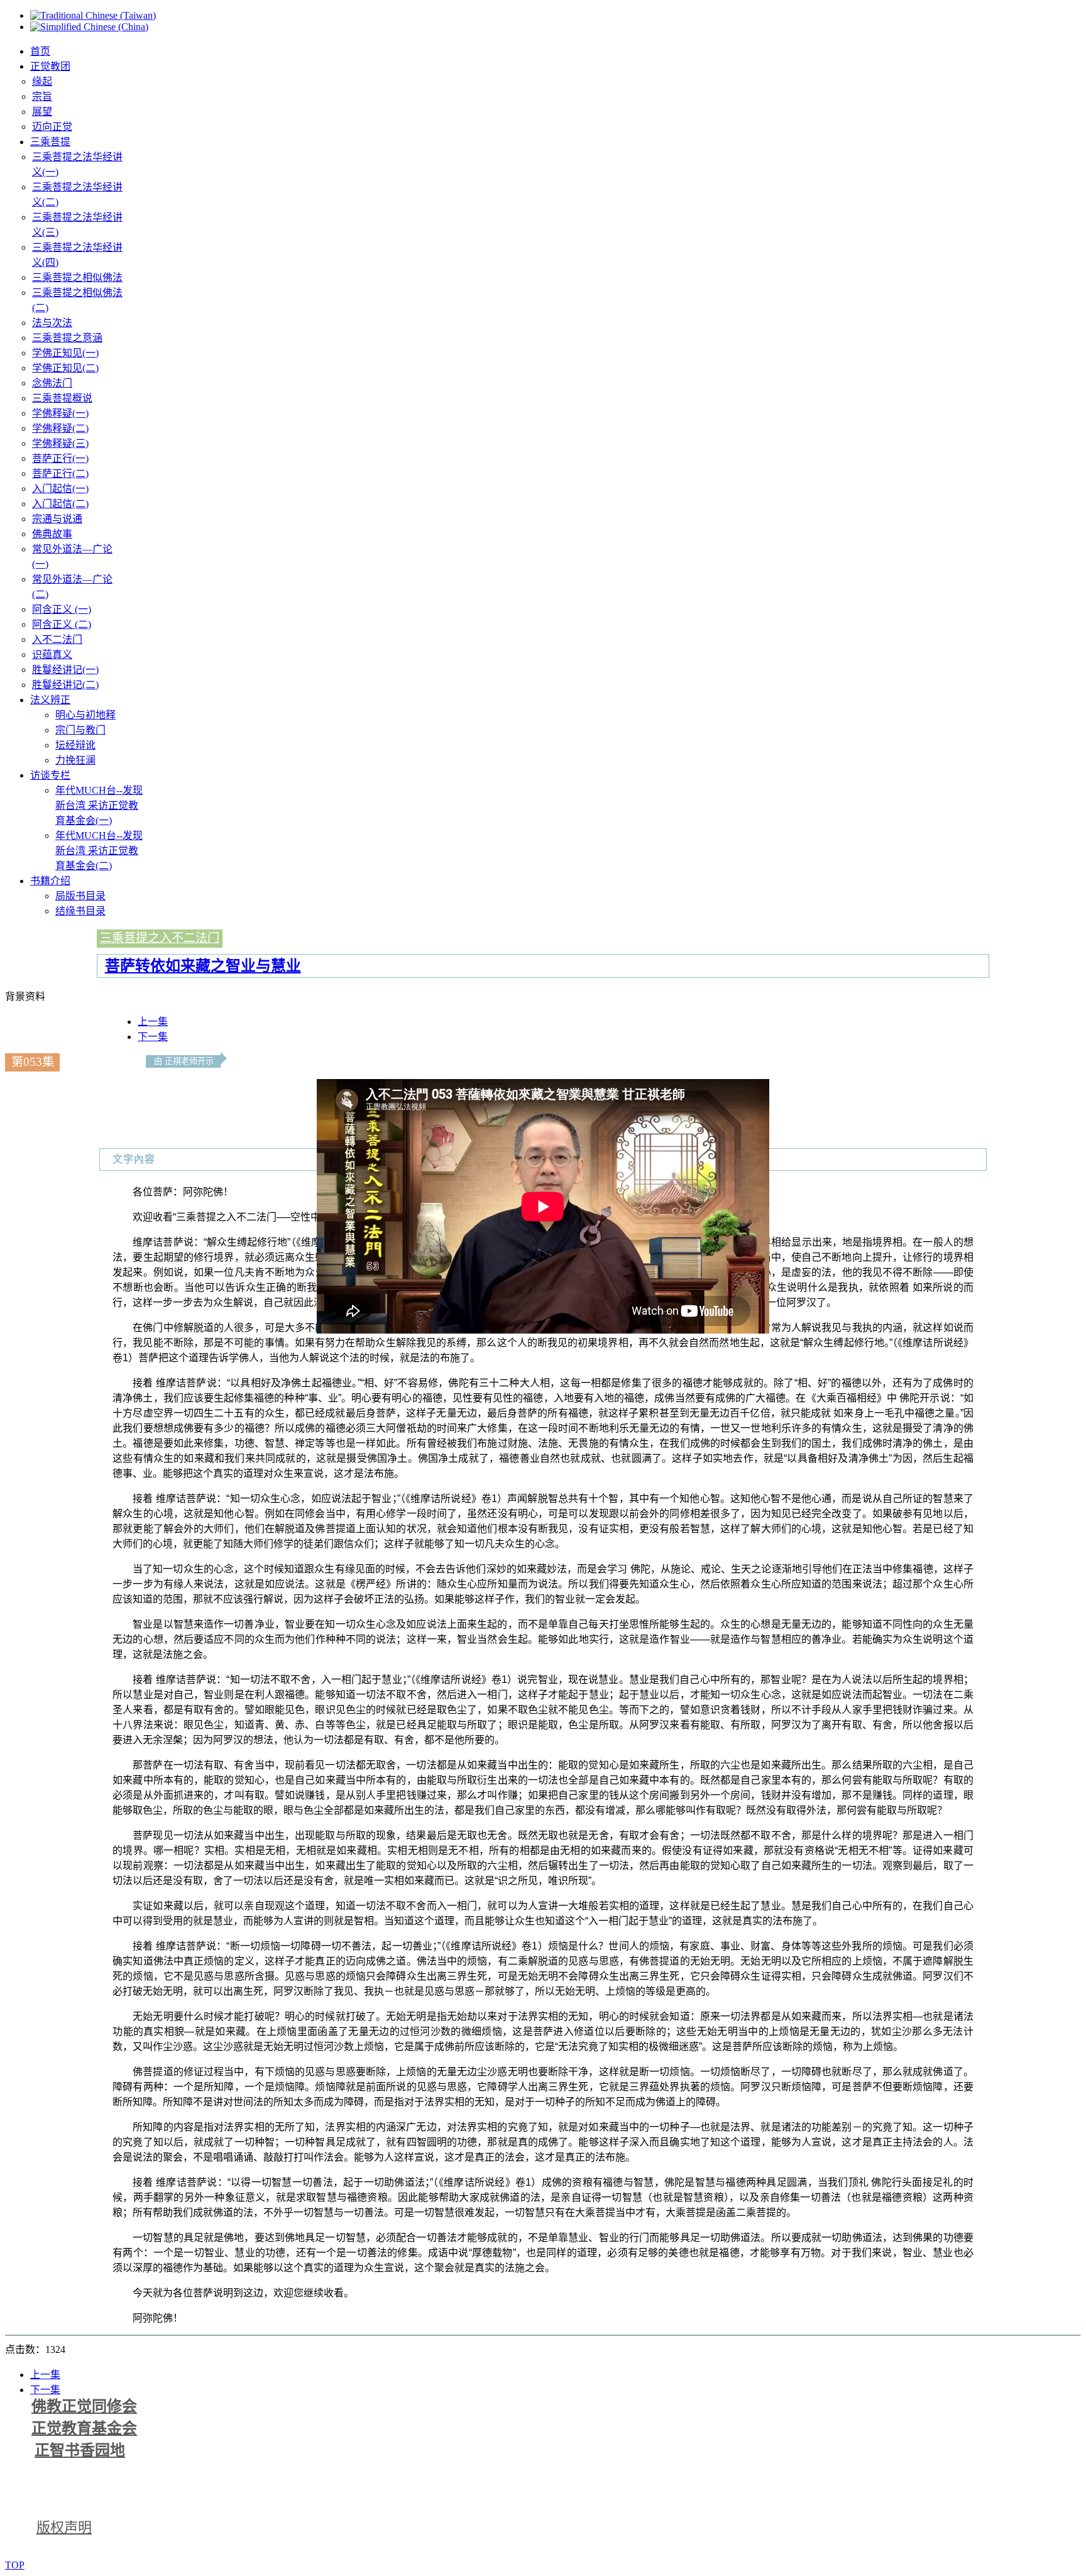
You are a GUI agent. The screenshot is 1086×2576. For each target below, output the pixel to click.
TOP (15, 2565)
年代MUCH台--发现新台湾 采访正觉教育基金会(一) (99, 805)
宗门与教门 (80, 730)
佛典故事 (52, 534)
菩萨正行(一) (60, 458)
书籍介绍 (50, 881)
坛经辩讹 (75, 745)
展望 (42, 112)
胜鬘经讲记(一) (65, 670)
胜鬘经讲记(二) (65, 685)
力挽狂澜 (75, 760)
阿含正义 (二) (62, 624)
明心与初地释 (85, 715)
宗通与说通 (57, 519)
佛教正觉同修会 (84, 2406)
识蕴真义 (52, 655)
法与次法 (52, 323)
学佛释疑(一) (60, 413)
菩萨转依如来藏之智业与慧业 (203, 966)
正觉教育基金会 (84, 2428)
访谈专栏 (50, 775)
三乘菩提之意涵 (67, 338)
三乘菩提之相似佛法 (77, 277)
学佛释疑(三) (60, 443)
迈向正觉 (52, 127)
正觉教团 (50, 66)
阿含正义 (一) (62, 609)
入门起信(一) (60, 489)
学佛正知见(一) (65, 353)
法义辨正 (50, 700)
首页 (40, 51)
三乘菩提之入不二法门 (160, 938)
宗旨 (42, 96)
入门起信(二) (60, 504)
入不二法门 (57, 639)
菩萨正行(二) (60, 474)
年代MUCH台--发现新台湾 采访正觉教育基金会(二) (99, 851)
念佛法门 (52, 383)
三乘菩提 (50, 142)
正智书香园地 (80, 2450)
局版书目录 (80, 896)
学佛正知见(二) (65, 368)
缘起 (42, 81)
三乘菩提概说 (62, 398)
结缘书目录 (80, 911)
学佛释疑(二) (60, 428)
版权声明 (64, 2527)
